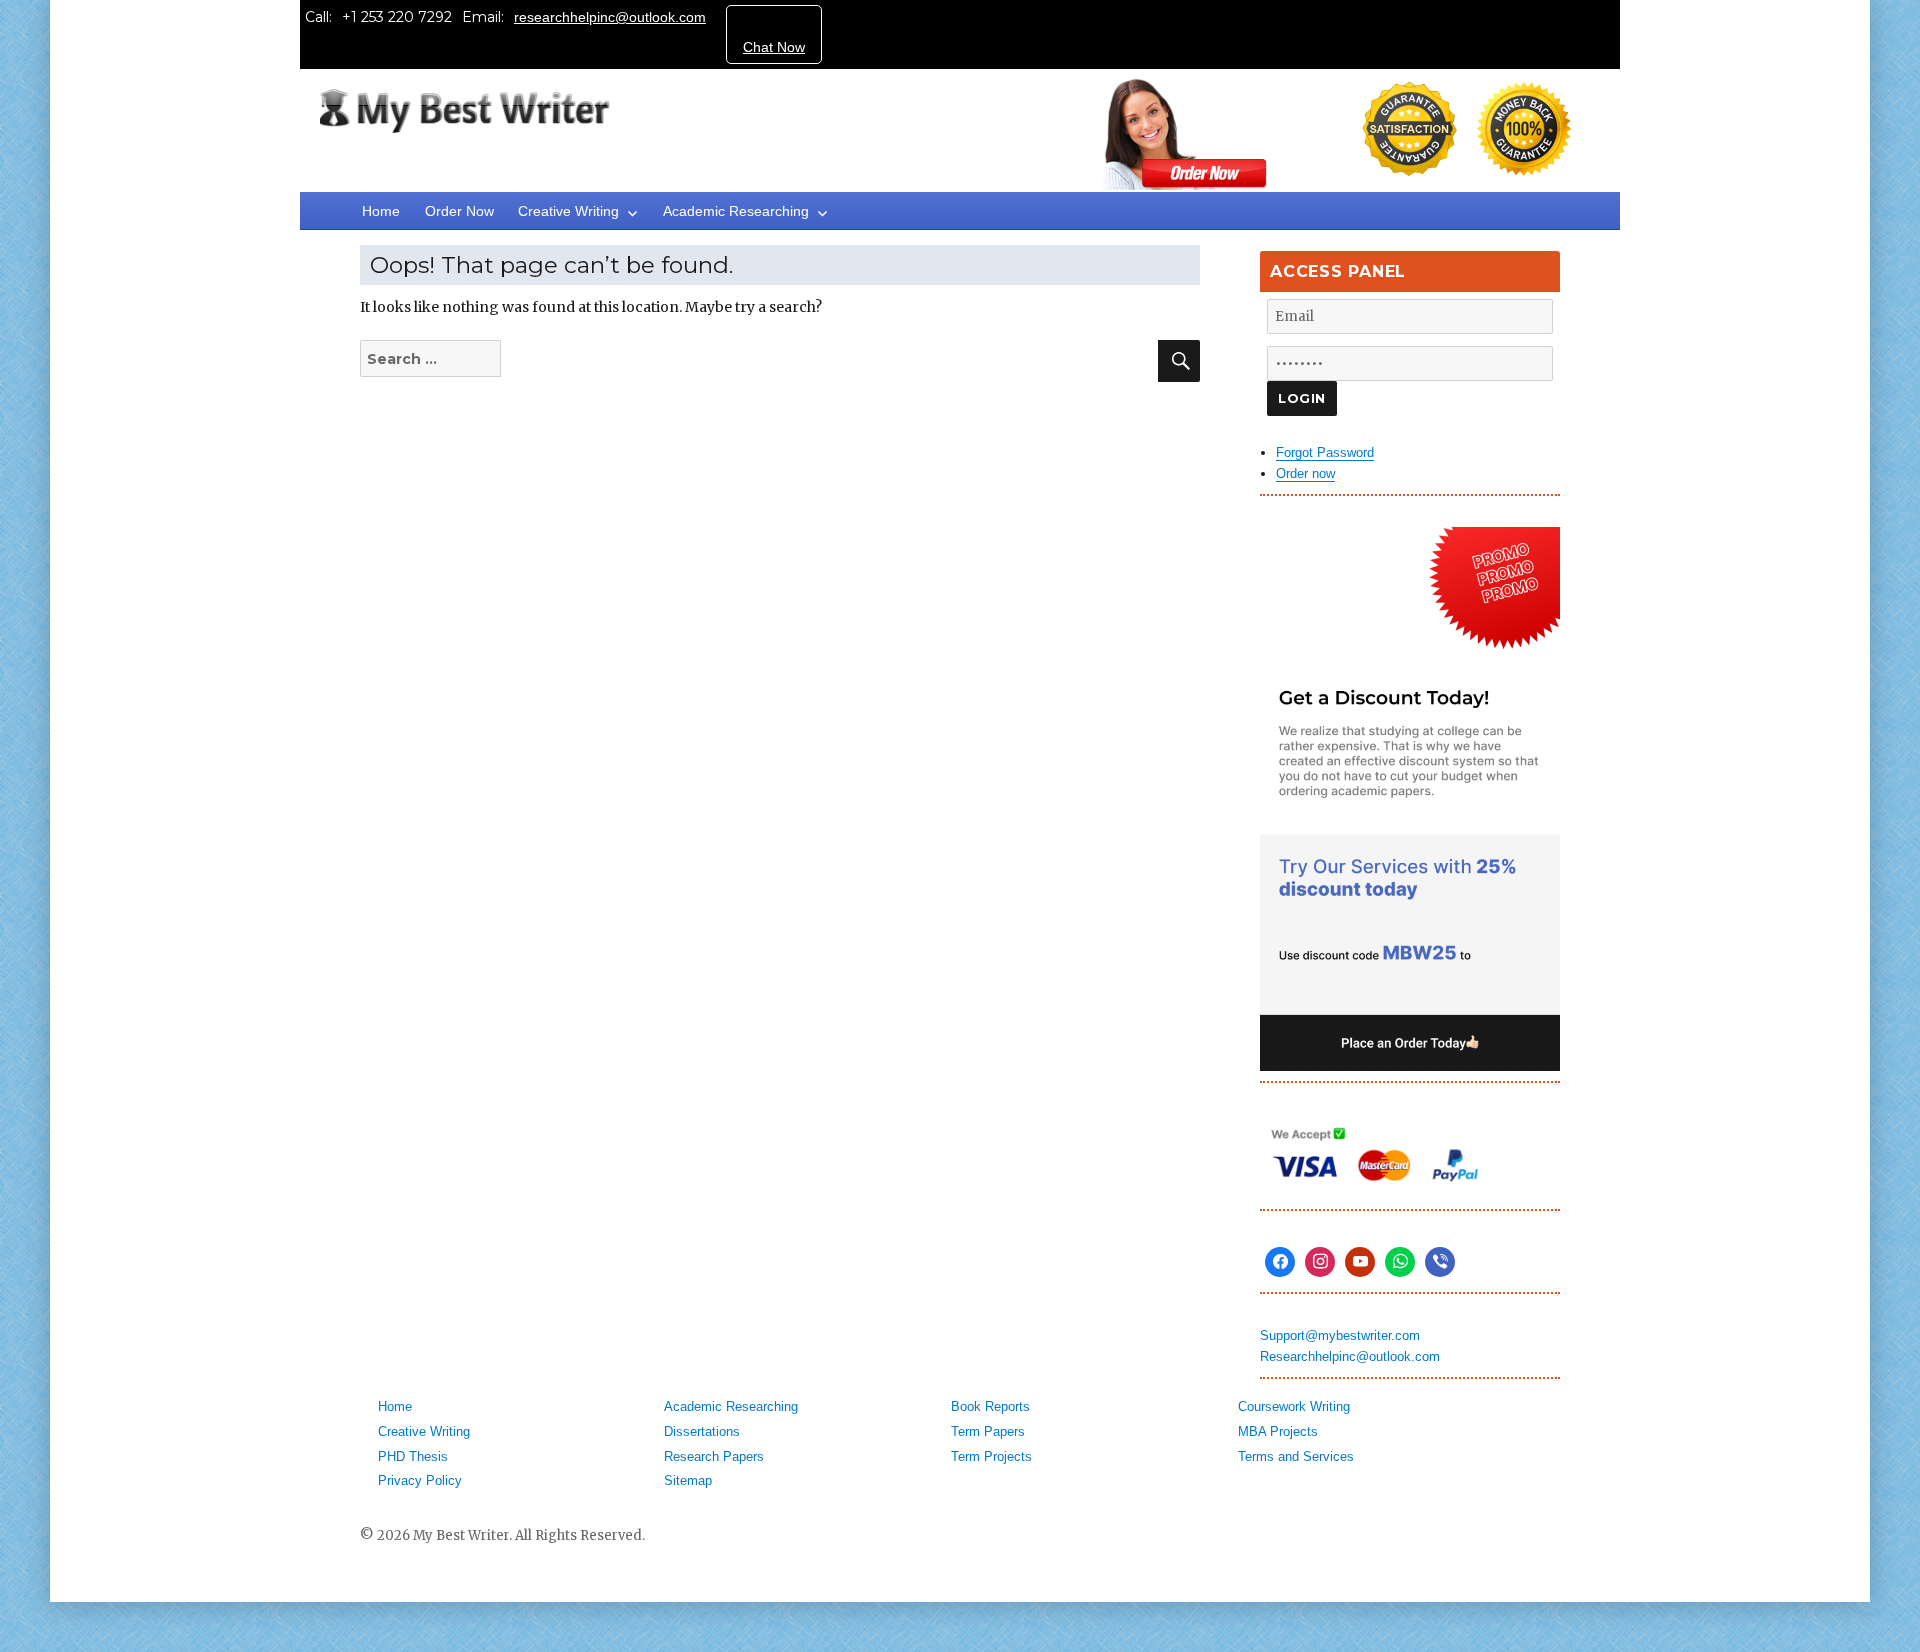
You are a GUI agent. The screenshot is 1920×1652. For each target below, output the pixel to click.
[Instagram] (1320, 1262)
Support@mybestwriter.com (1340, 1335)
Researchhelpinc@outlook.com (1350, 1356)
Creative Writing (568, 211)
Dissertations (702, 1431)
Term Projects (991, 1456)
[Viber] (1440, 1262)
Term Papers (988, 1431)
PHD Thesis (413, 1456)
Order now (1305, 473)
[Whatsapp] (1400, 1262)
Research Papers (714, 1456)
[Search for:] (451, 359)
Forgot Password (1325, 452)
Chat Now (774, 47)
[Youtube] (1360, 1262)
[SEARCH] (1179, 361)
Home (381, 211)
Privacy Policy (420, 1480)
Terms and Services (1296, 1456)
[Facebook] (1280, 1262)
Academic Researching (736, 211)
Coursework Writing (1294, 1406)
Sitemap (688, 1480)
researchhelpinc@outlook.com (610, 17)
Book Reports (990, 1406)
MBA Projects (1278, 1431)
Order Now (459, 211)
